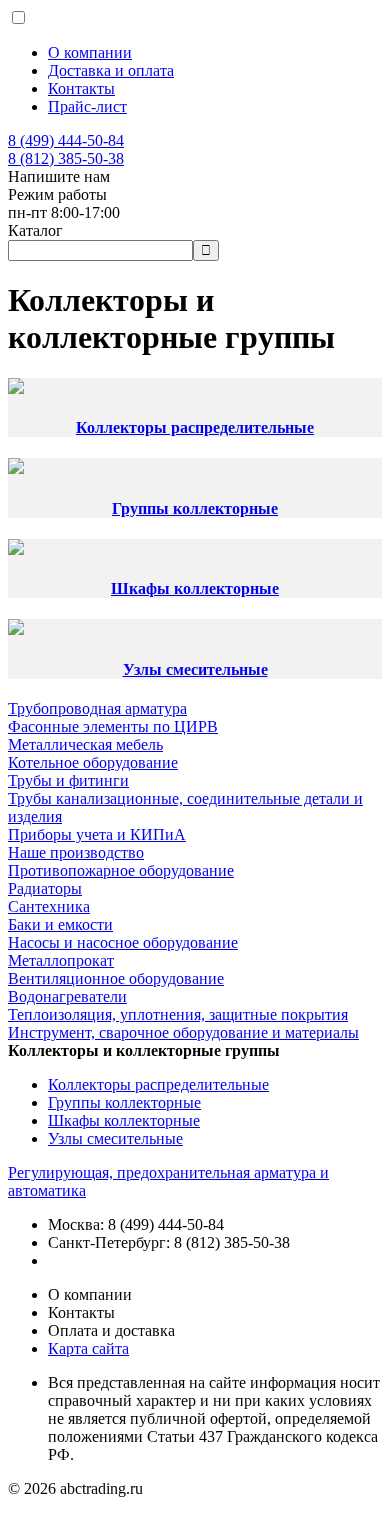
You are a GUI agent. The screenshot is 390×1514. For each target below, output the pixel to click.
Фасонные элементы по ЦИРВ (113, 726)
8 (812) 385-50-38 (66, 158)
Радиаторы (45, 888)
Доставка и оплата (111, 70)
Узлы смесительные (195, 669)
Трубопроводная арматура (97, 708)
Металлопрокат (61, 960)
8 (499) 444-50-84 (66, 140)
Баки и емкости (60, 924)
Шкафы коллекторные (195, 588)
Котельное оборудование (93, 762)
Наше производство (76, 852)
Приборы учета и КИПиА (97, 834)
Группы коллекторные (195, 508)
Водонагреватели (67, 996)
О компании (90, 52)
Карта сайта (88, 1348)
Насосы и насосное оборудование (123, 942)
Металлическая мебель (85, 744)
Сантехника (49, 906)
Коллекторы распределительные (195, 427)
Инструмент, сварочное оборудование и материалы (183, 1032)
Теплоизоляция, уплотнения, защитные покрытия (178, 1014)
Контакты (81, 88)
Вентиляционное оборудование (116, 978)
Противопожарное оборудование (121, 870)
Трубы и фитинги (68, 780)
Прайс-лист (87, 106)
